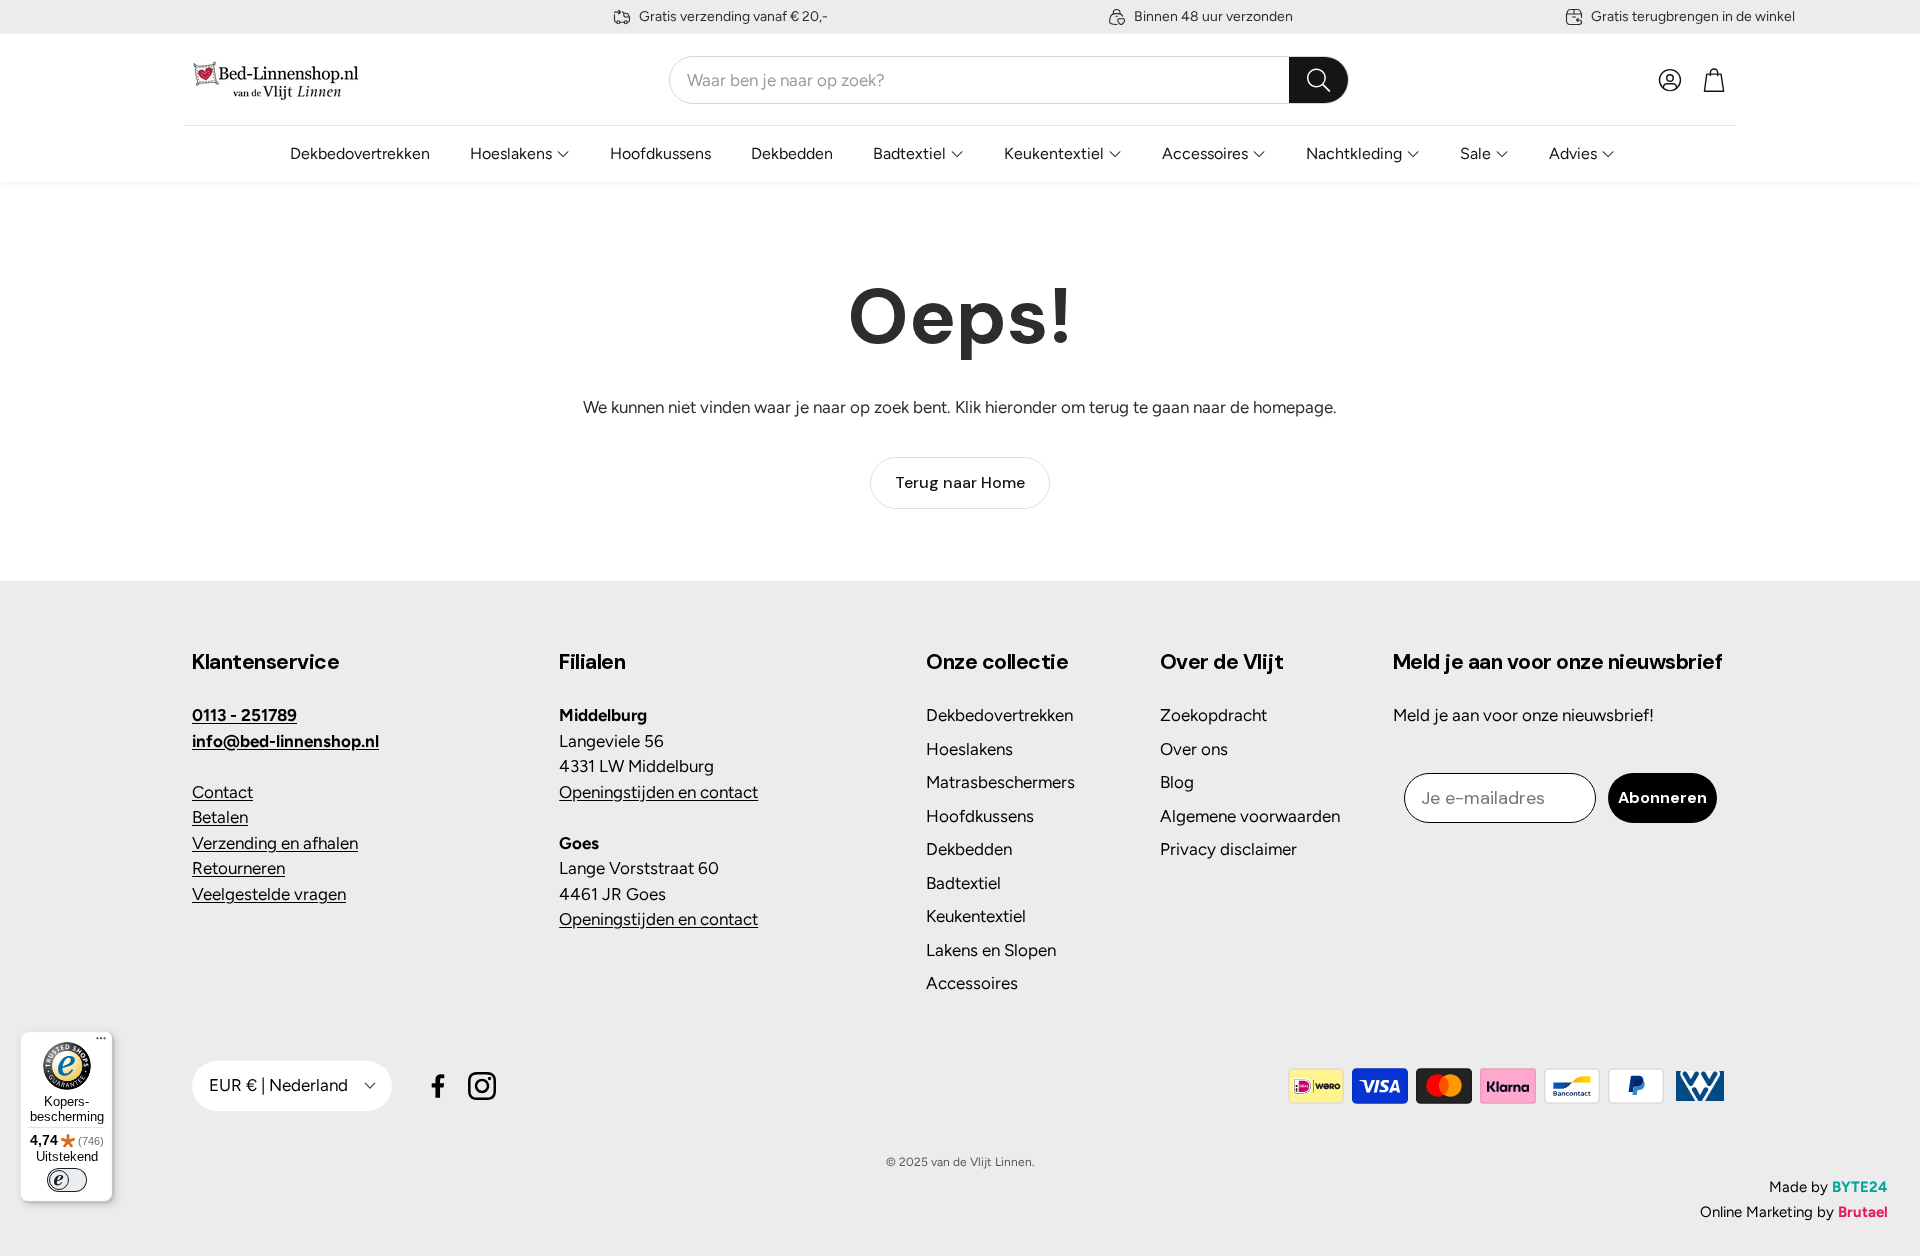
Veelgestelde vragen (269, 894)
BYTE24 (1860, 1187)
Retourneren (238, 868)
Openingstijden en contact (658, 792)
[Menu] (101, 1043)
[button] (1009, 80)
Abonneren (1662, 797)
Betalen (220, 817)
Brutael (1863, 1212)
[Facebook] (438, 1086)
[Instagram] (482, 1086)
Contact (222, 792)
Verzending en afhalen (275, 843)
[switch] (67, 1180)
